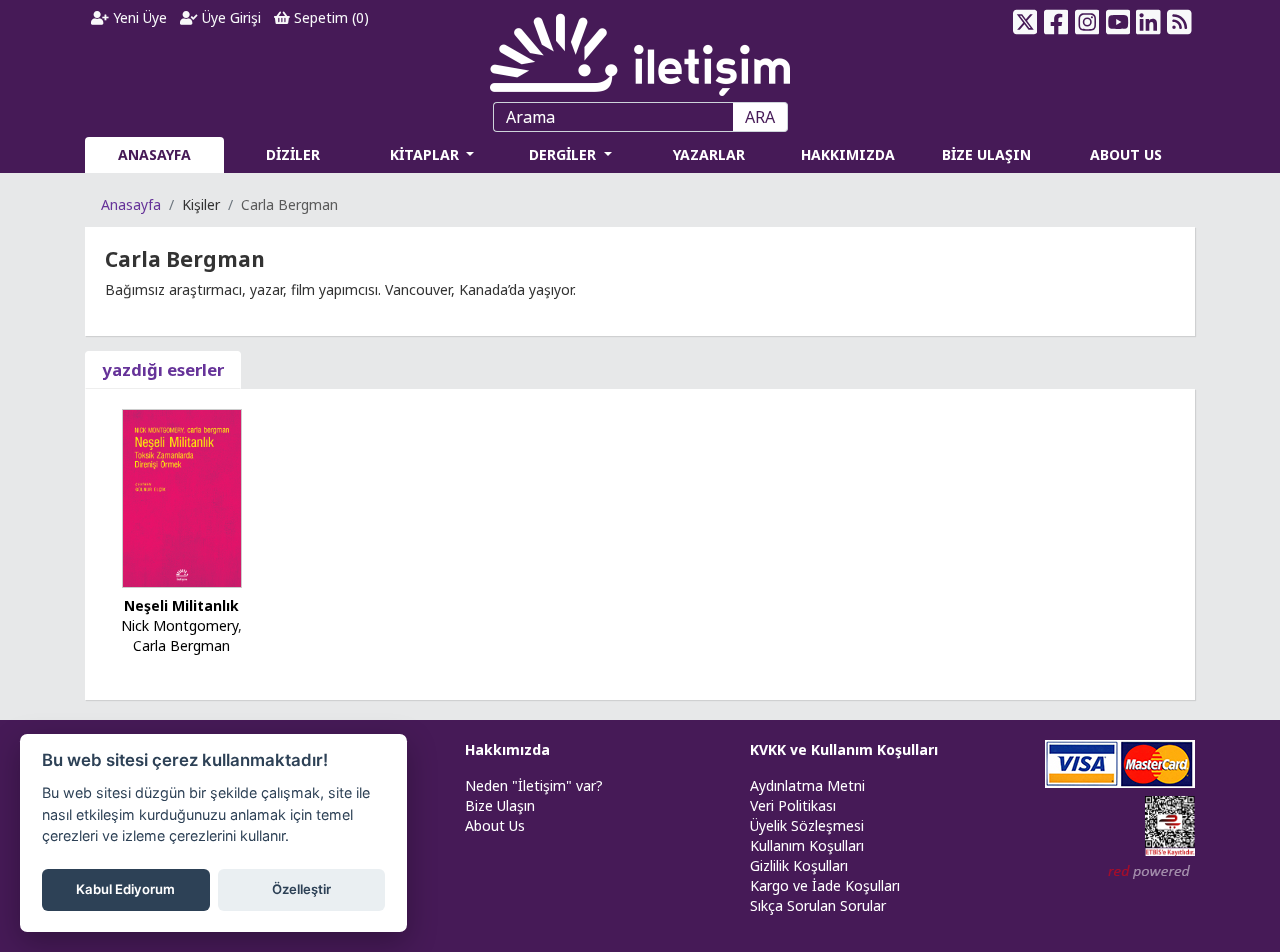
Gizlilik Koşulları (799, 865)
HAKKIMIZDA (848, 154)
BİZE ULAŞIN (986, 154)
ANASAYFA (154, 154)
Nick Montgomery (179, 625)
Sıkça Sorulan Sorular (818, 905)
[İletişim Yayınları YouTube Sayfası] (1117, 22)
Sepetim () (329, 17)
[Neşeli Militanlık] (182, 496)
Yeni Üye (138, 17)
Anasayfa (131, 204)
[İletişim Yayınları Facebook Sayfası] (1056, 22)
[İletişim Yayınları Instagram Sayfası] (1087, 22)
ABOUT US (1126, 154)
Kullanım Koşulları (807, 845)
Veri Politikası (793, 805)
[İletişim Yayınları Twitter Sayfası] (1025, 22)
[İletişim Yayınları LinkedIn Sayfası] (1148, 22)
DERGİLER (564, 154)
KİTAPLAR (426, 154)
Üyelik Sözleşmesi (807, 825)
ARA (760, 117)
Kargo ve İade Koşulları (825, 885)
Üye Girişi (229, 17)
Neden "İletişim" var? (534, 785)
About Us (495, 825)
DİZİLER (293, 154)
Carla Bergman (181, 645)
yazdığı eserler (163, 369)
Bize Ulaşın (500, 805)
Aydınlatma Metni (807, 785)
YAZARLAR (709, 154)
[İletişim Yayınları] (640, 49)
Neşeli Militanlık (181, 605)
